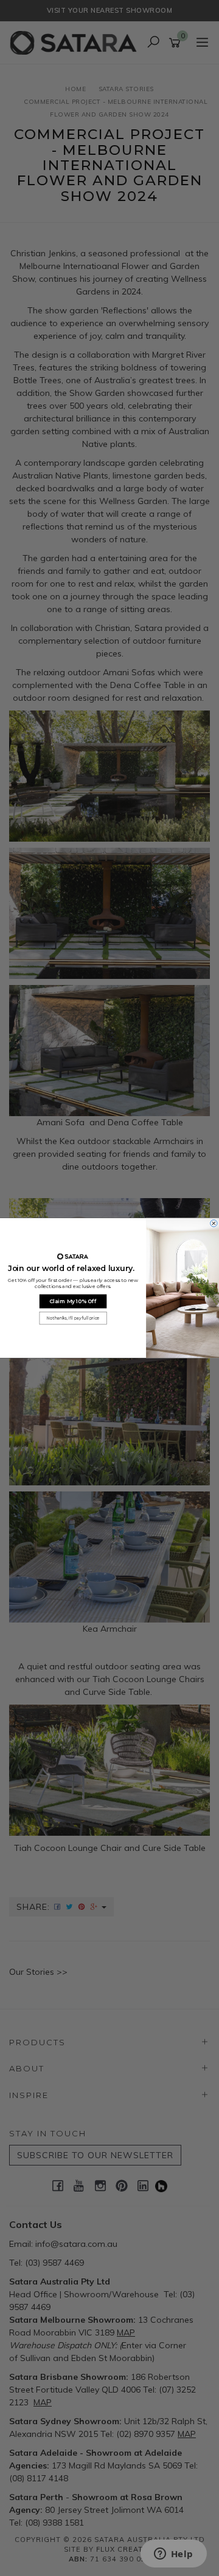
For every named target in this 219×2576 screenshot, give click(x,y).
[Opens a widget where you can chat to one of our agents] (173, 2555)
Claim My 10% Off (73, 1301)
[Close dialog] (214, 1224)
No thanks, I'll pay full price (73, 1318)
